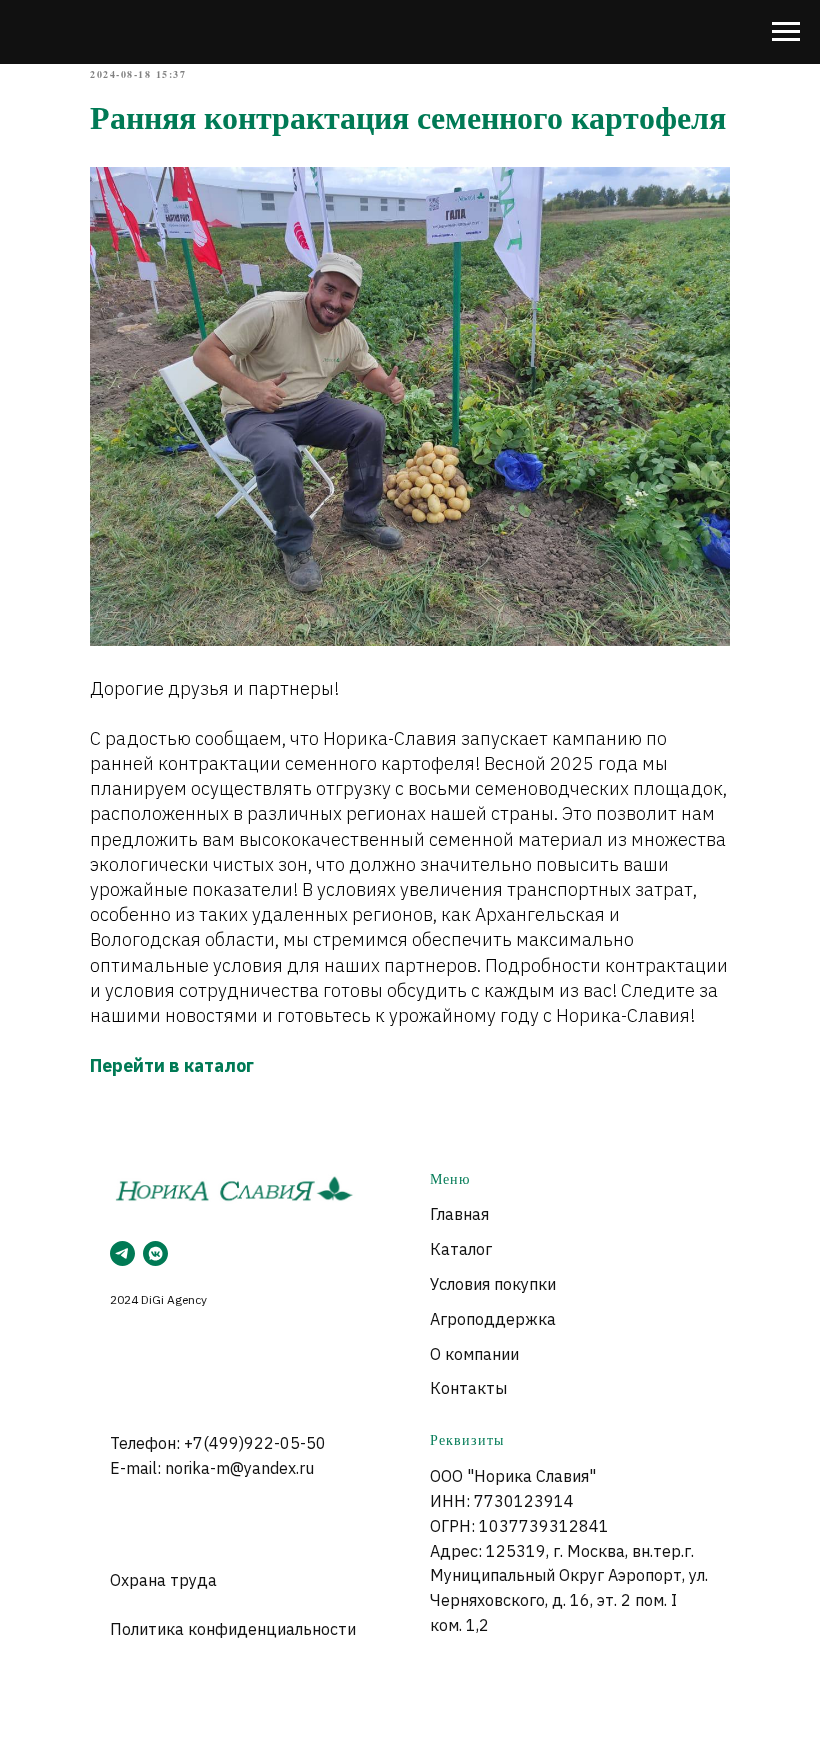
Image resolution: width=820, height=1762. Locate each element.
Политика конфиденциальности (233, 1629)
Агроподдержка (493, 1319)
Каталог (461, 1249)
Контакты (468, 1388)
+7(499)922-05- (245, 1443)
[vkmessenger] (155, 1253)
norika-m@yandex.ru (239, 1468)
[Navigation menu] (786, 32)
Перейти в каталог (172, 1065)
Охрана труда (163, 1580)
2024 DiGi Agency (158, 1299)
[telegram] (122, 1253)
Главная (459, 1214)
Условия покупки (493, 1284)
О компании (474, 1354)
